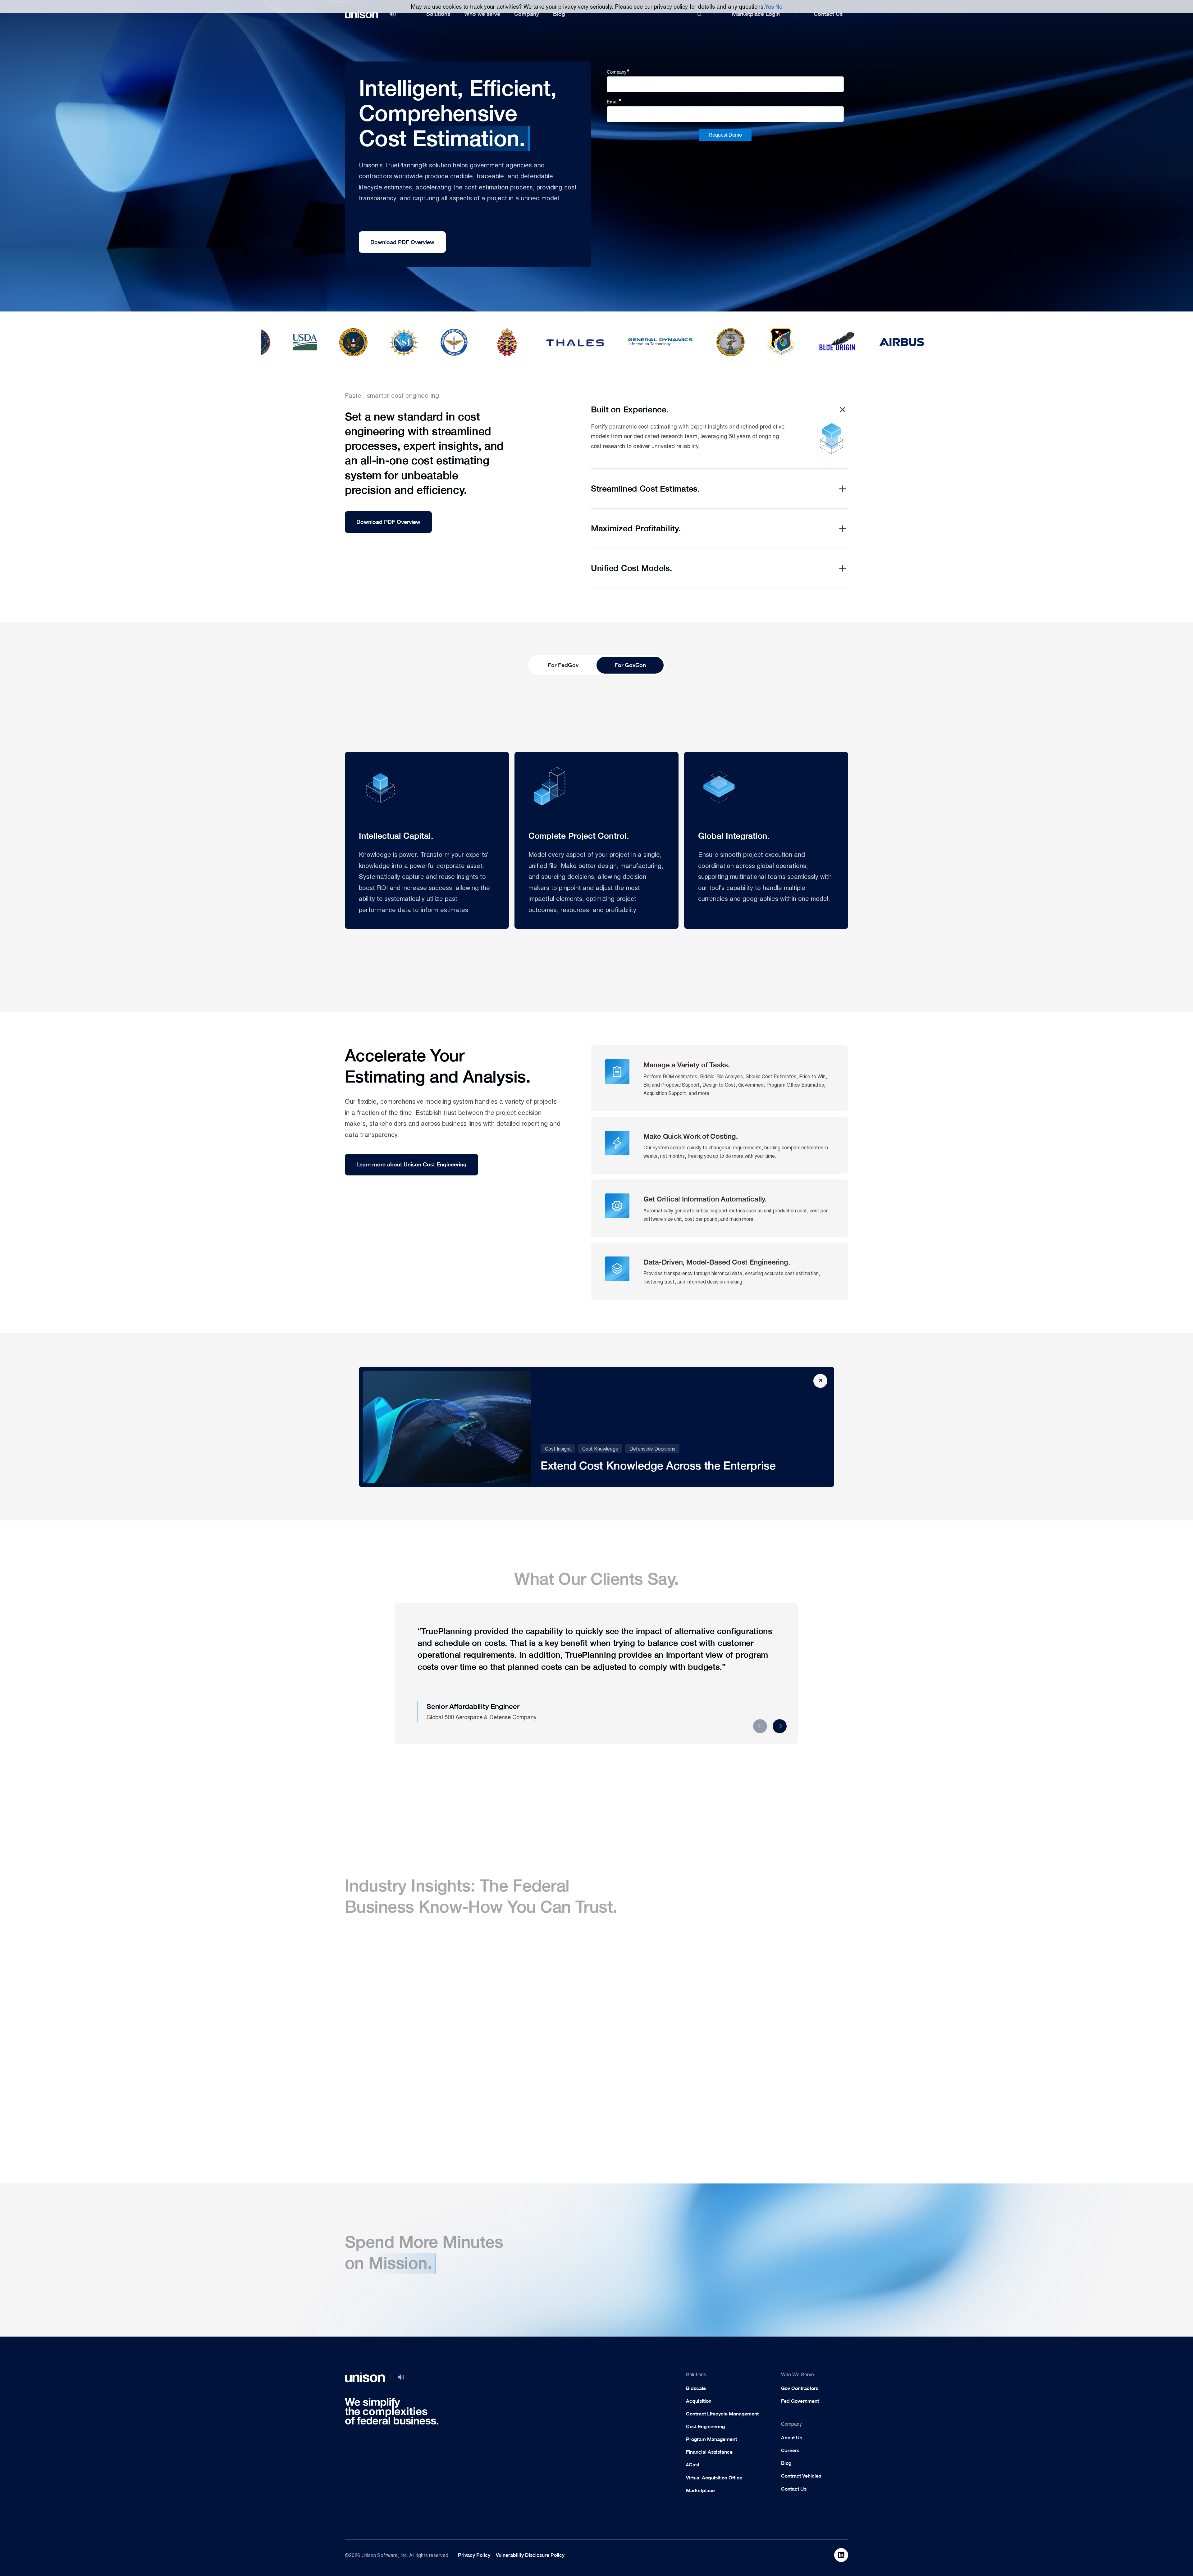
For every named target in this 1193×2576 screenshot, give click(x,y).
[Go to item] (841, 2555)
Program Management (711, 2439)
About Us (792, 2438)
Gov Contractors (800, 2388)
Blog (559, 14)
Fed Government (800, 2401)
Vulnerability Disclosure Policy (530, 2555)
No (779, 6)
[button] (438, 14)
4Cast (693, 2465)
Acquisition (699, 2401)
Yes (769, 6)
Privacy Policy (474, 2555)
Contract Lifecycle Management (722, 2414)
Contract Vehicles (801, 2476)
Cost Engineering (705, 2426)
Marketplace (700, 2490)
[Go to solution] (781, 2188)
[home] (361, 14)
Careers (790, 2450)
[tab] (563, 665)
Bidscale (696, 2388)
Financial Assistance (709, 2452)
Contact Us (828, 14)
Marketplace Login (756, 14)
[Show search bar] (699, 14)
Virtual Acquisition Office (714, 2478)
